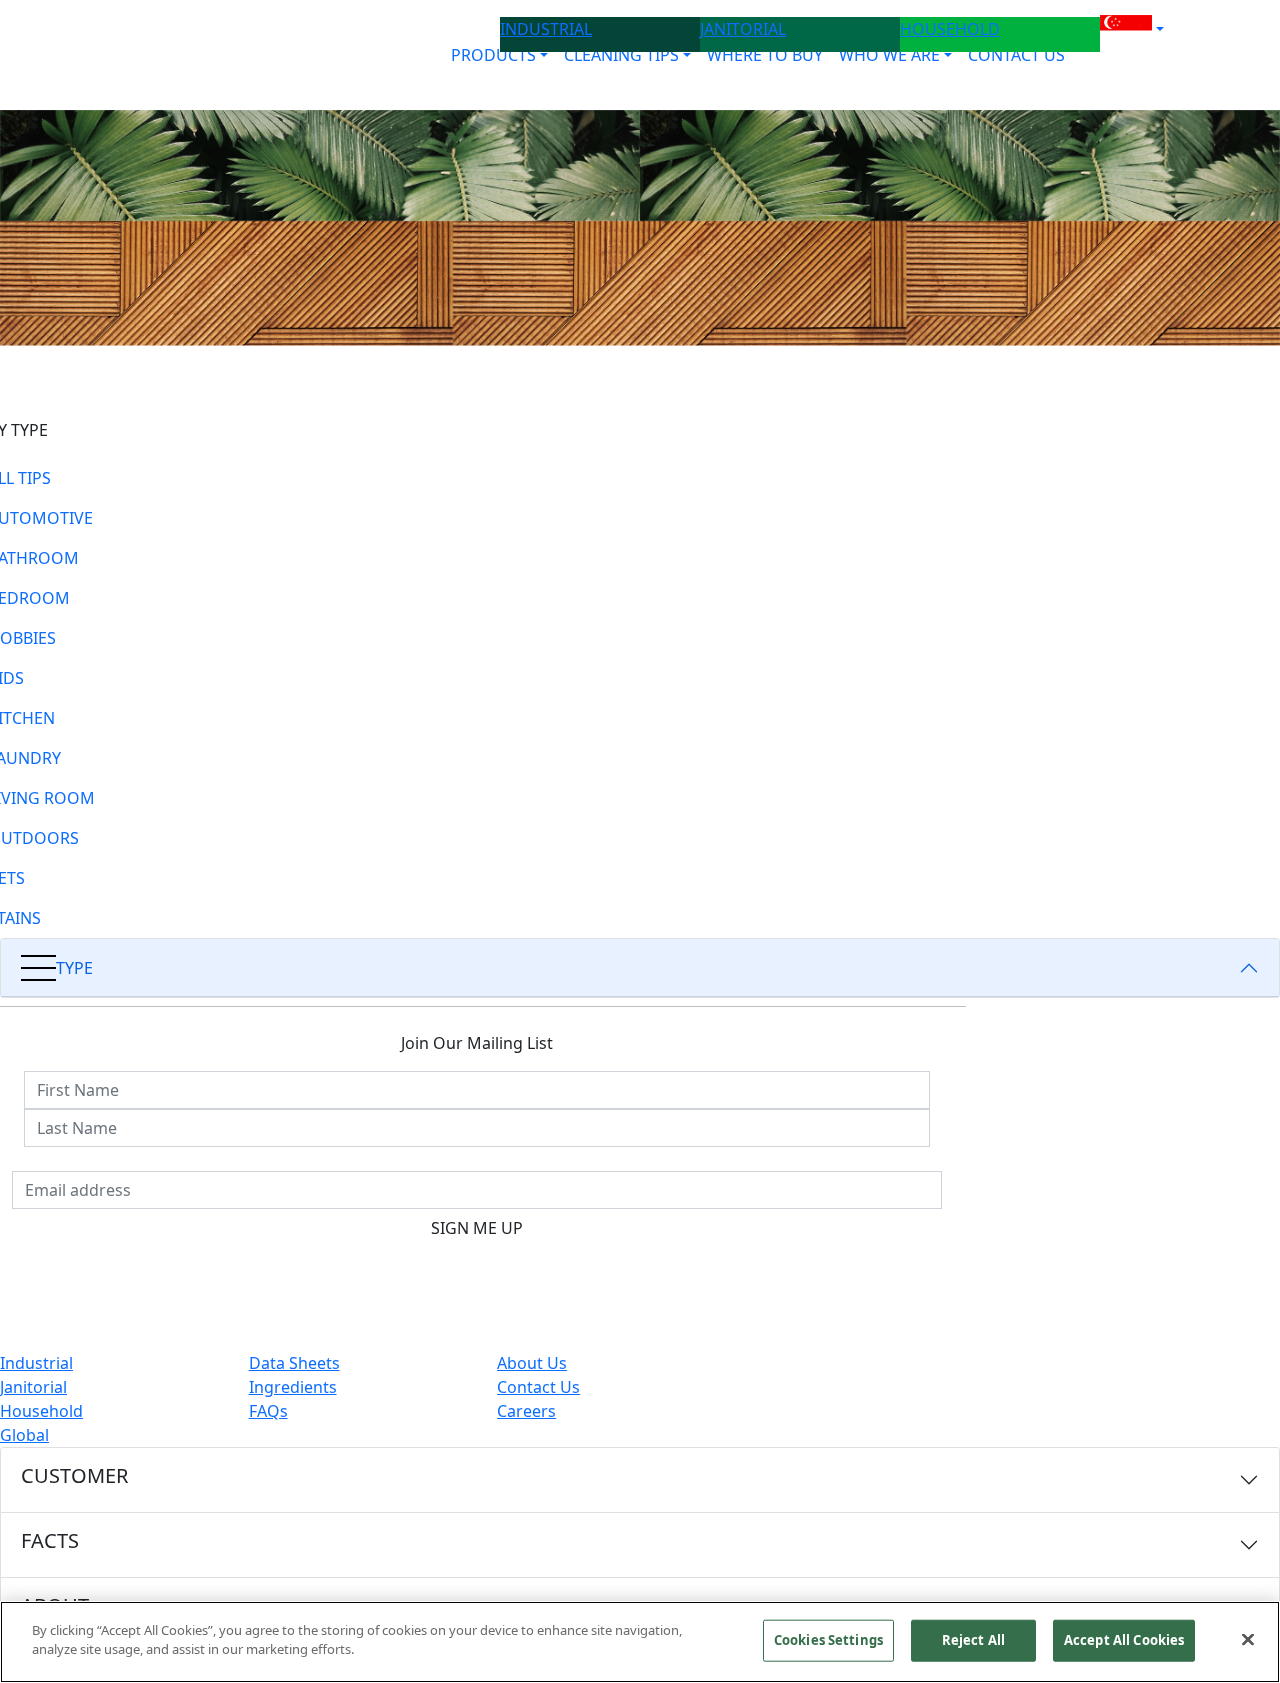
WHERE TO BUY (765, 55)
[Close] (1248, 1639)
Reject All (973, 1640)
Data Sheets (294, 1363)
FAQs (268, 1411)
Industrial (36, 1363)
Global (24, 1435)
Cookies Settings (828, 1640)
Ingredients (293, 1387)
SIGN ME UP (477, 1228)
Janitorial (33, 1387)
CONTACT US (1016, 55)
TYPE (74, 968)
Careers (526, 1411)
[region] (640, 1642)
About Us (532, 1363)
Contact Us (538, 1387)
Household (41, 1411)
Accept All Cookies (1124, 1640)
